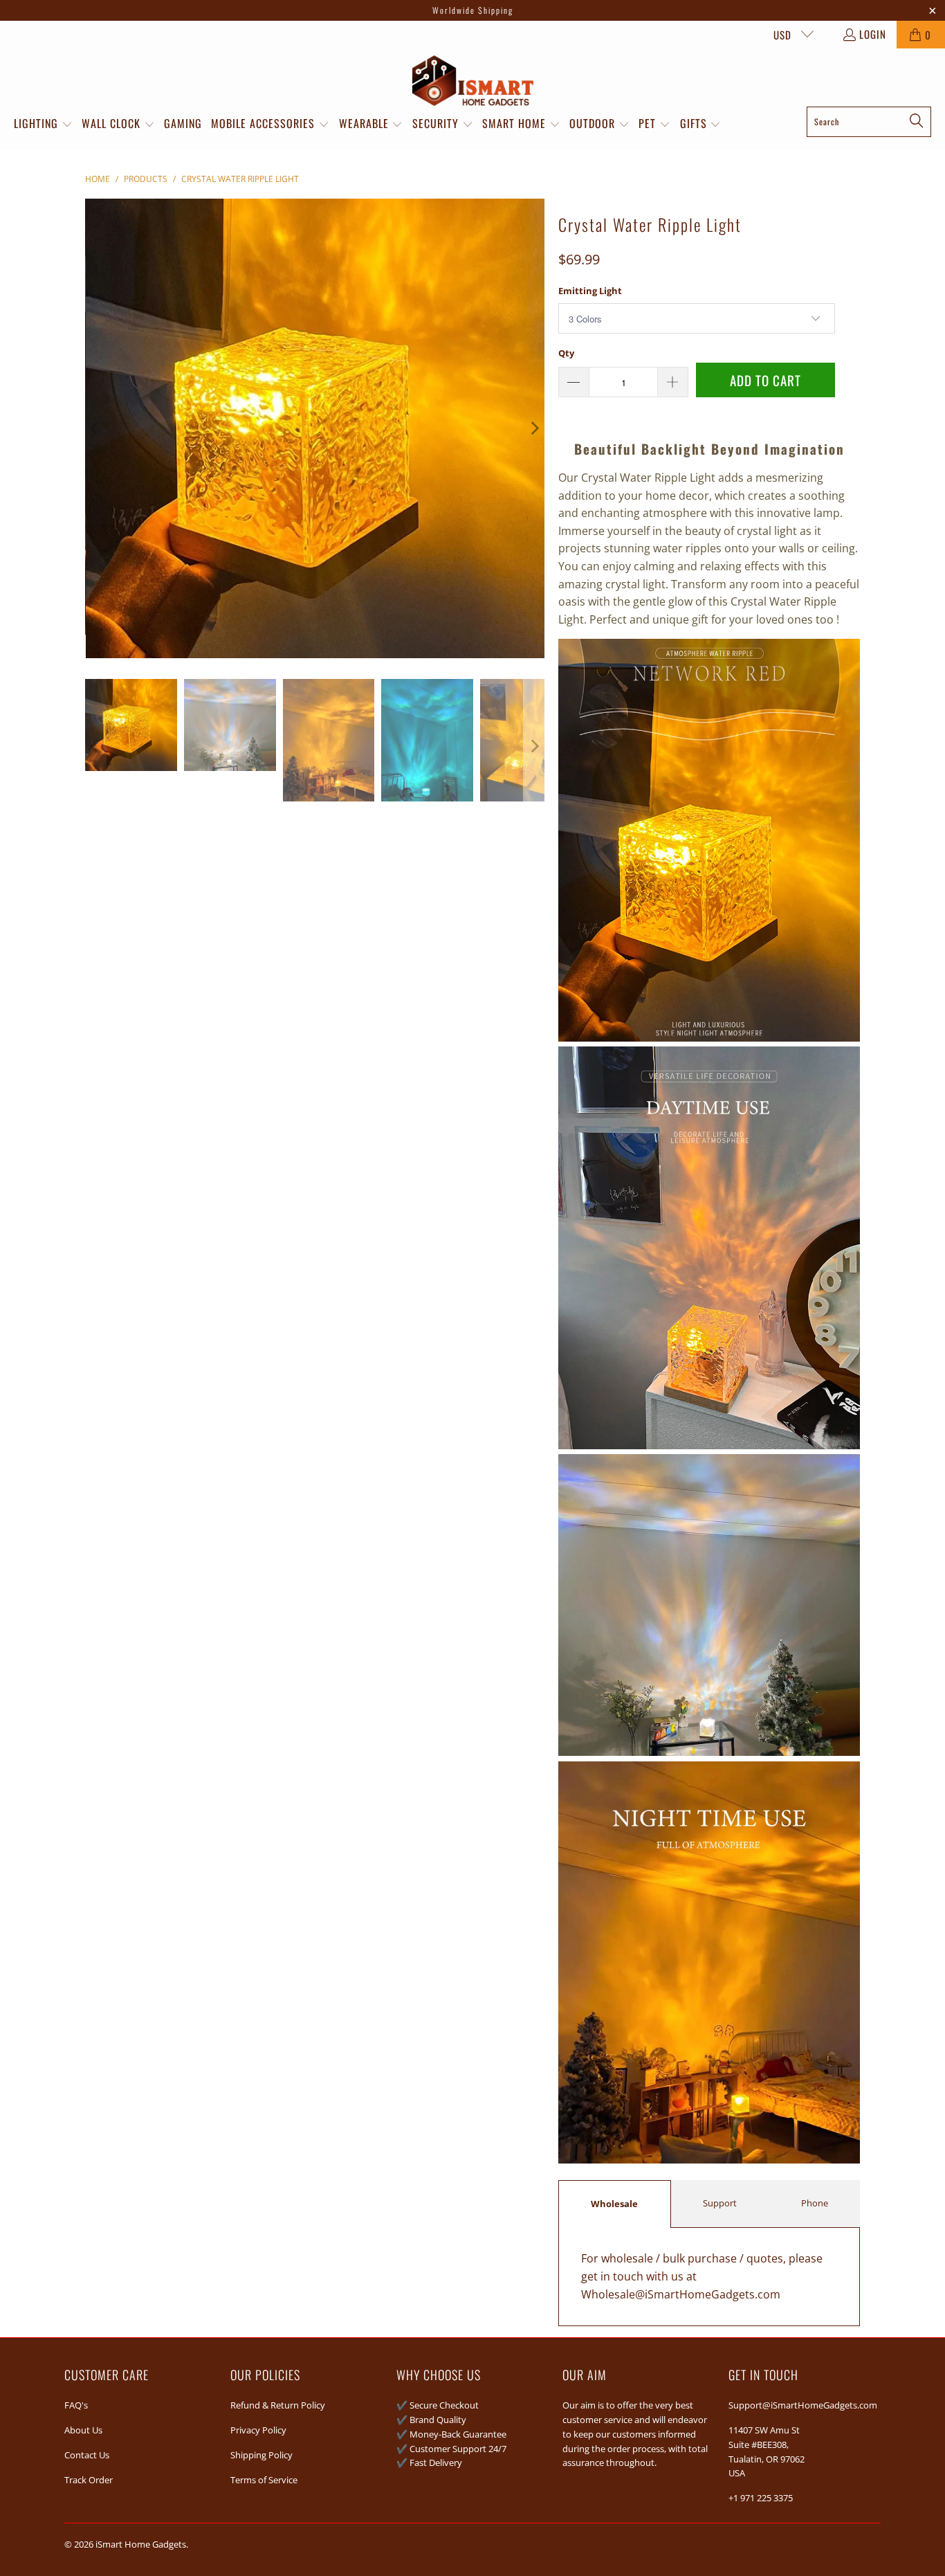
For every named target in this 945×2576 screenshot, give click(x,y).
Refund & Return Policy (278, 2405)
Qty (566, 353)
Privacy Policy (258, 2430)
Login (873, 34)
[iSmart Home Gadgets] (473, 81)
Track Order (89, 2480)
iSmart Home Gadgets (141, 2544)
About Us (83, 2430)
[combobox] (869, 122)
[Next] (534, 428)
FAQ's (76, 2405)
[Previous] (95, 428)
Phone (815, 2203)
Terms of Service (264, 2480)
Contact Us (87, 2455)
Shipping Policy (262, 2455)
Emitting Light (590, 291)
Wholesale (614, 2204)
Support (720, 2203)
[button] (43, 125)
